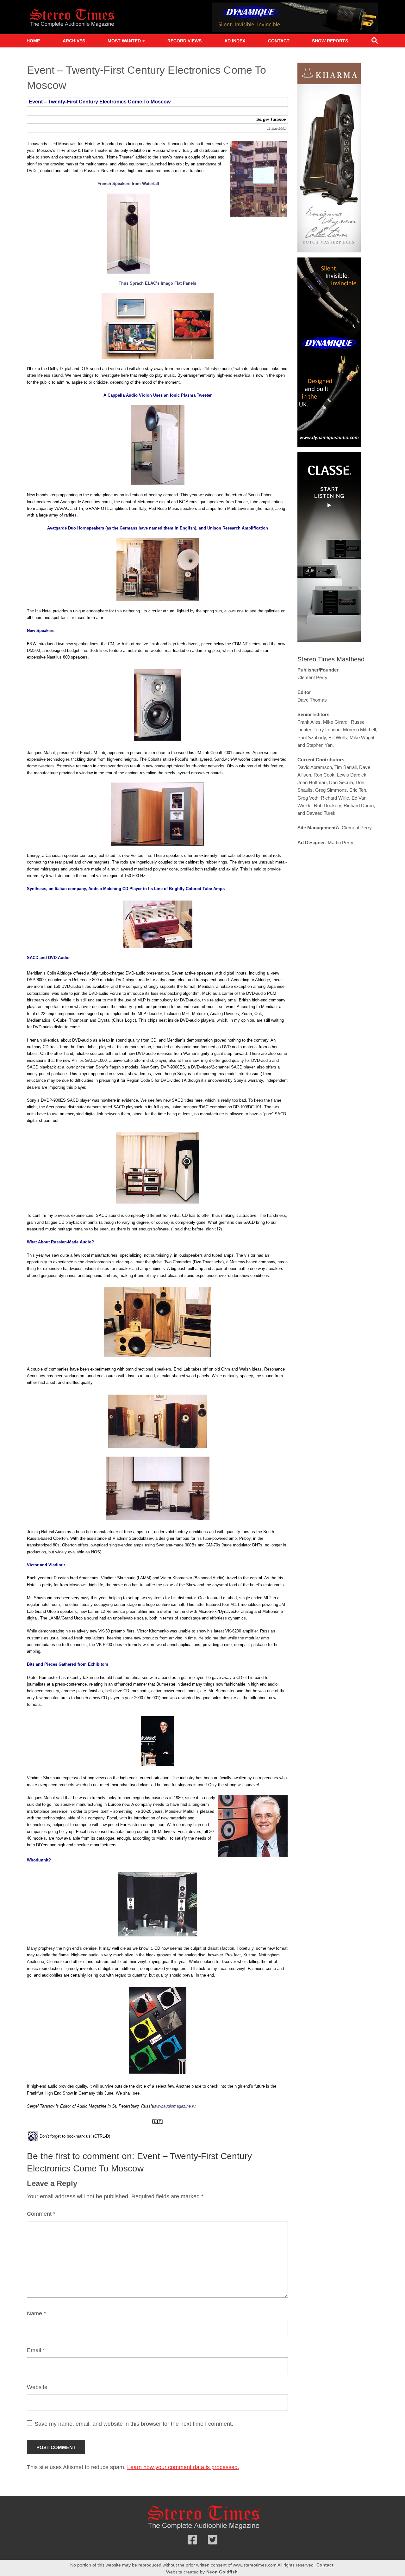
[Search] (375, 42)
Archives (74, 41)
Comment (41, 2214)
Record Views (184, 41)
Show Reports (330, 41)
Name (36, 2313)
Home (33, 41)
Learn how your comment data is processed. (183, 2467)
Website (37, 2387)
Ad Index (235, 41)
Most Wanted (124, 41)
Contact (279, 41)
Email (36, 2350)
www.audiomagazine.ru (175, 2106)
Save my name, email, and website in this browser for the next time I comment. (134, 2424)
